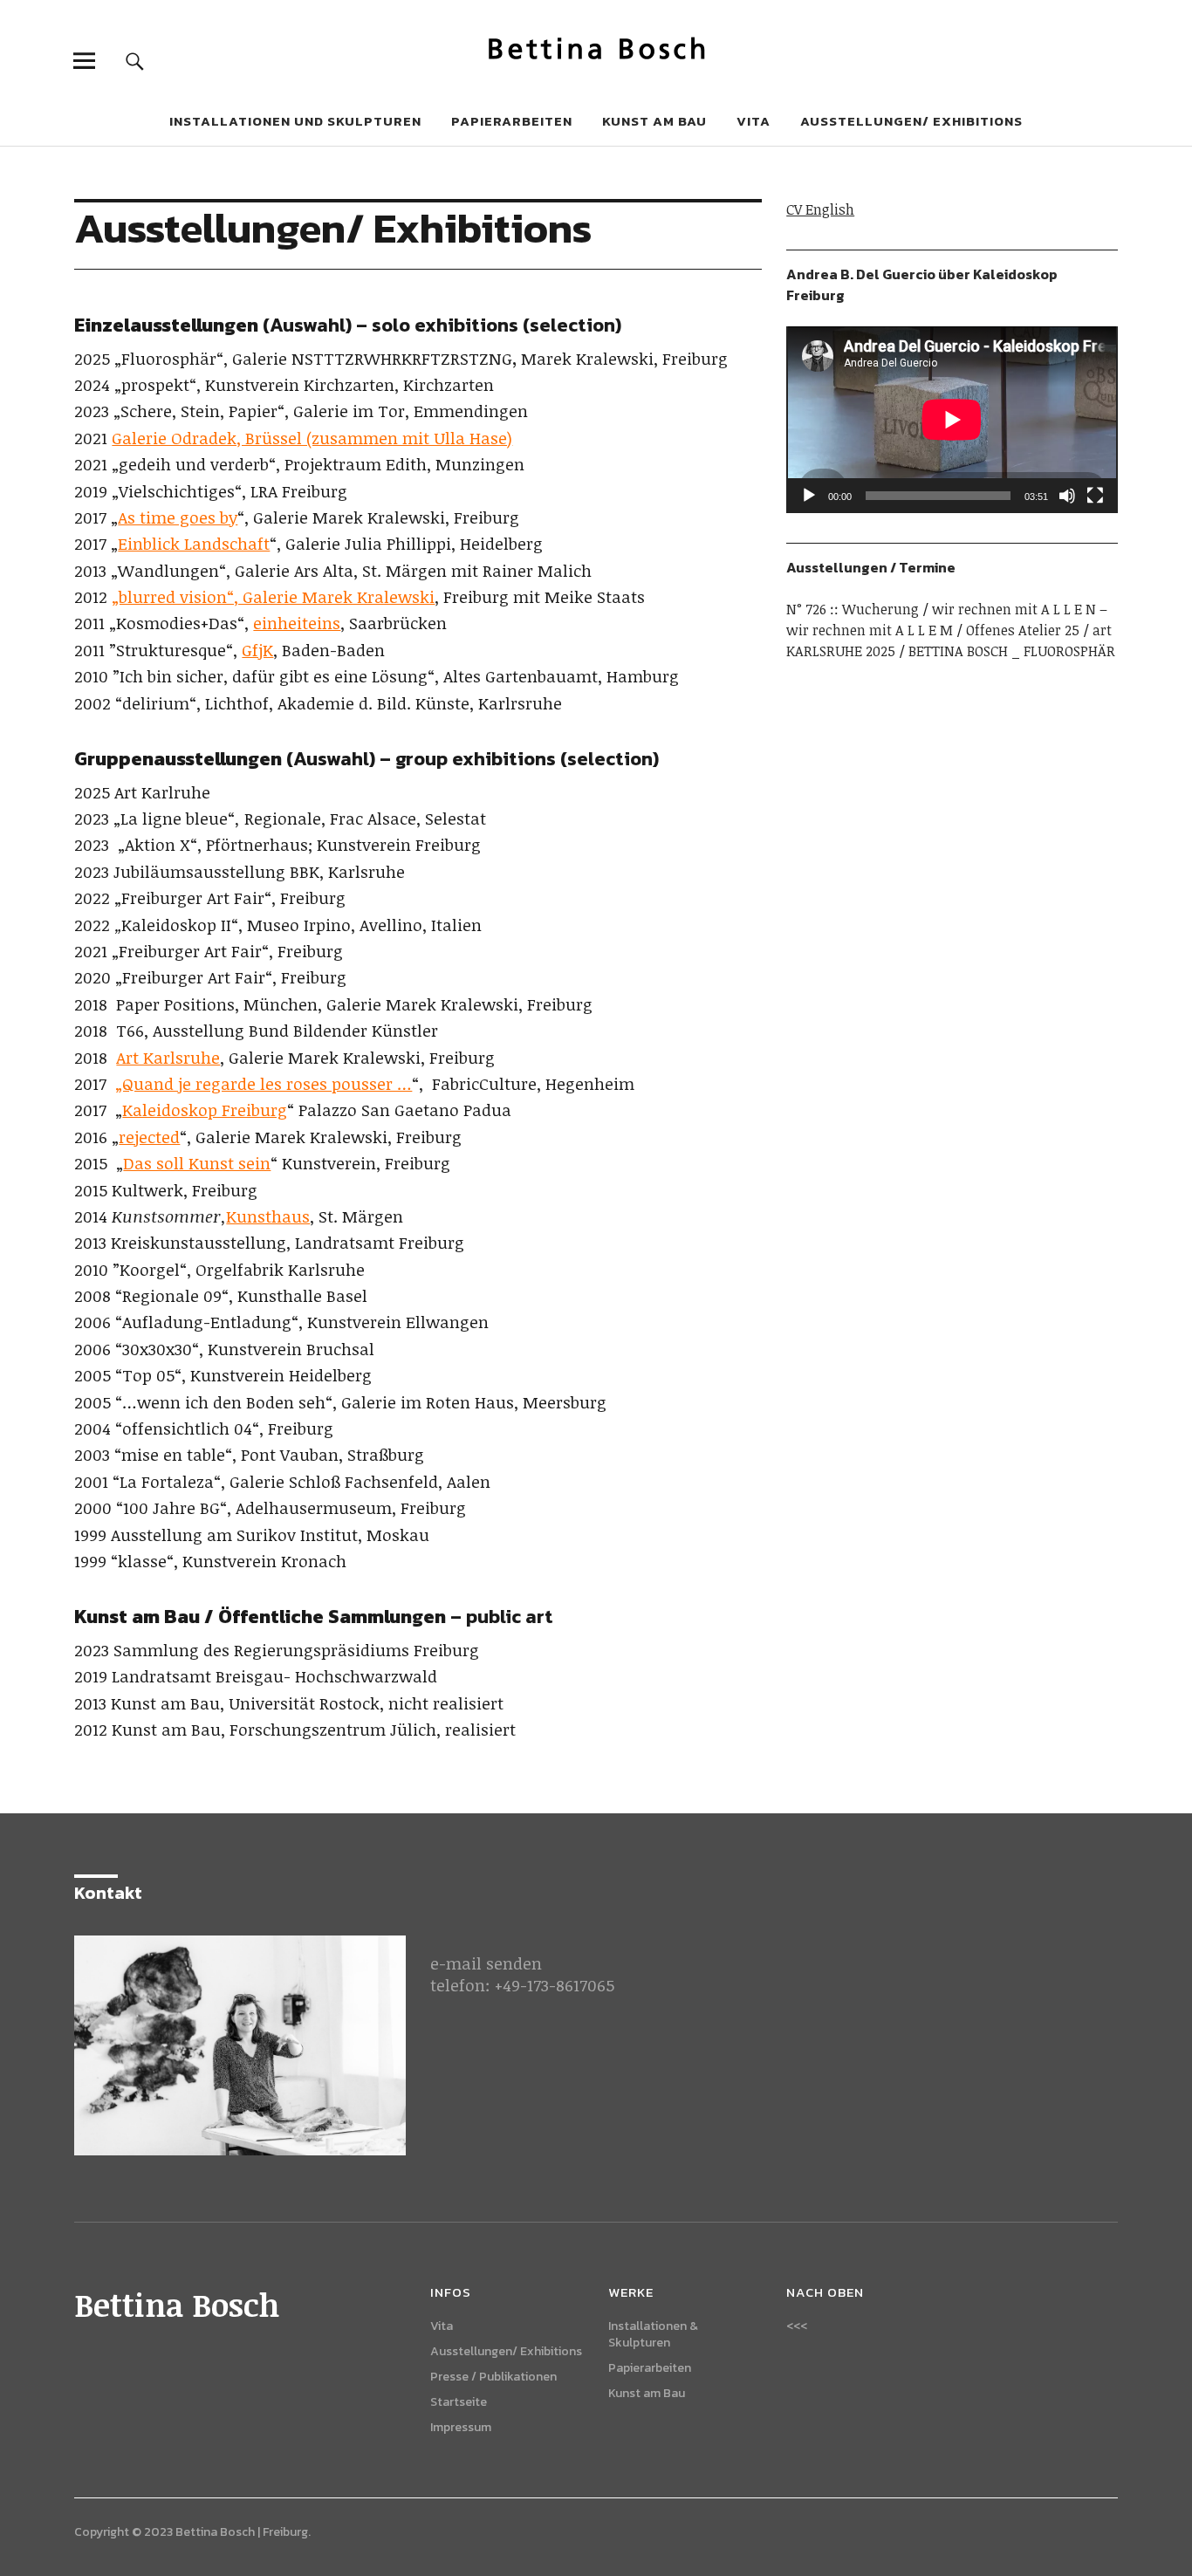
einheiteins (297, 623)
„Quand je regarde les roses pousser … (264, 1084)
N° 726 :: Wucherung (853, 609)
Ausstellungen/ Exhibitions (911, 121)
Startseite (459, 2402)
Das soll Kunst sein (197, 1163)
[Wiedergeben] (809, 496)
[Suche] (135, 61)
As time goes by (178, 517)
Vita (754, 121)
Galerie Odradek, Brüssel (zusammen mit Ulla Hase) (312, 438)
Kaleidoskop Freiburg (205, 1110)
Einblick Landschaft (194, 544)
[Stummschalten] (1067, 496)
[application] (952, 419)
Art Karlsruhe (168, 1058)
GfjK (257, 650)
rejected (149, 1137)
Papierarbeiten (512, 121)
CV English (820, 209)
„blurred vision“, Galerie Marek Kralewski (273, 597)
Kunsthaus (268, 1216)
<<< (797, 2326)
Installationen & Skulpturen (653, 2334)
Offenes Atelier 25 (1023, 630)
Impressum (461, 2427)
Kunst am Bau (654, 121)
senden (514, 1963)
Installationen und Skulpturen (295, 121)
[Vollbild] (1095, 496)
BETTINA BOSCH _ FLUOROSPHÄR (1012, 651)
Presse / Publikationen (493, 2377)
